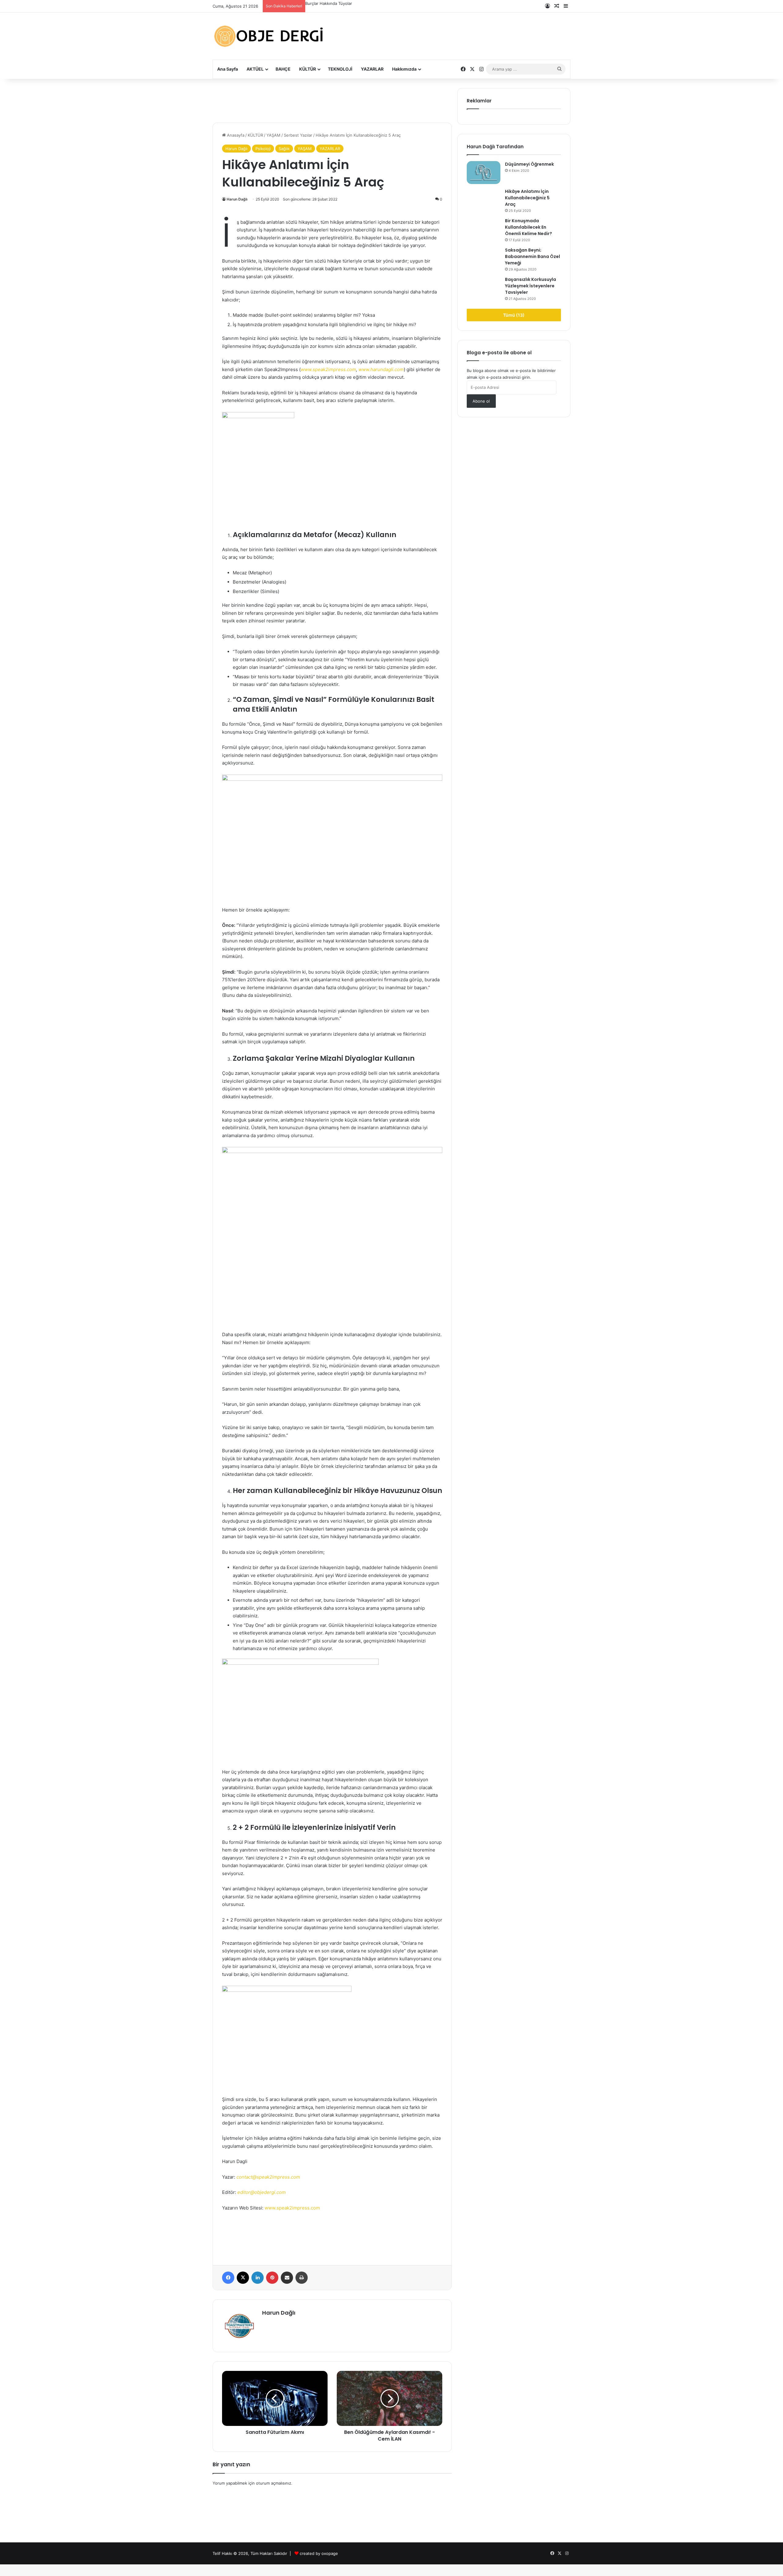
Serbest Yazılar (298, 135)
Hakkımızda (404, 69)
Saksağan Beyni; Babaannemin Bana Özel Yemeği (533, 256)
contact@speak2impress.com (268, 2177)
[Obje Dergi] (269, 36)
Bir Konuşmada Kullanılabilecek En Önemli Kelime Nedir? (529, 227)
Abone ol (481, 401)
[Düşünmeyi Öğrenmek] (484, 173)
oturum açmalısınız (274, 2483)
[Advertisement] (453, 31)
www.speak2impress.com (328, 369)
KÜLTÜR (308, 69)
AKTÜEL (255, 69)
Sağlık (284, 149)
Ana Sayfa (228, 69)
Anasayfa (235, 135)
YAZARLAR (372, 69)
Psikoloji (263, 149)
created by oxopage (319, 2553)
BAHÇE (283, 69)
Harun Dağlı (236, 149)
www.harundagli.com (381, 369)
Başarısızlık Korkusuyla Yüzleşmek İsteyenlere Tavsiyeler (531, 286)
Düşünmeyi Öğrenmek (326, 3)
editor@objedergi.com (262, 2192)
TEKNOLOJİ (340, 69)
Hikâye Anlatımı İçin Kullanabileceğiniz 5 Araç (527, 198)
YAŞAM (273, 135)
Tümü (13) (514, 315)
